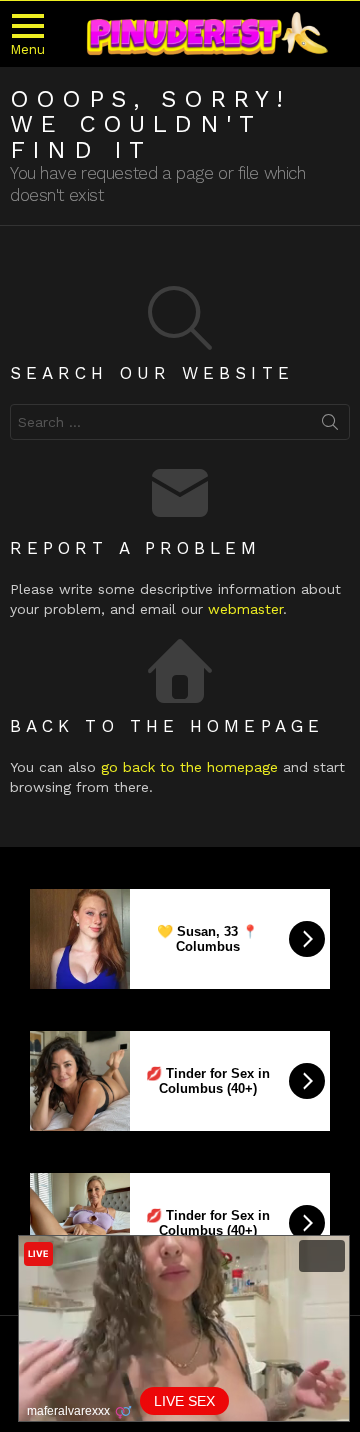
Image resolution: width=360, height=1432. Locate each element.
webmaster (245, 609)
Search (330, 426)
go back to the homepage (189, 767)
